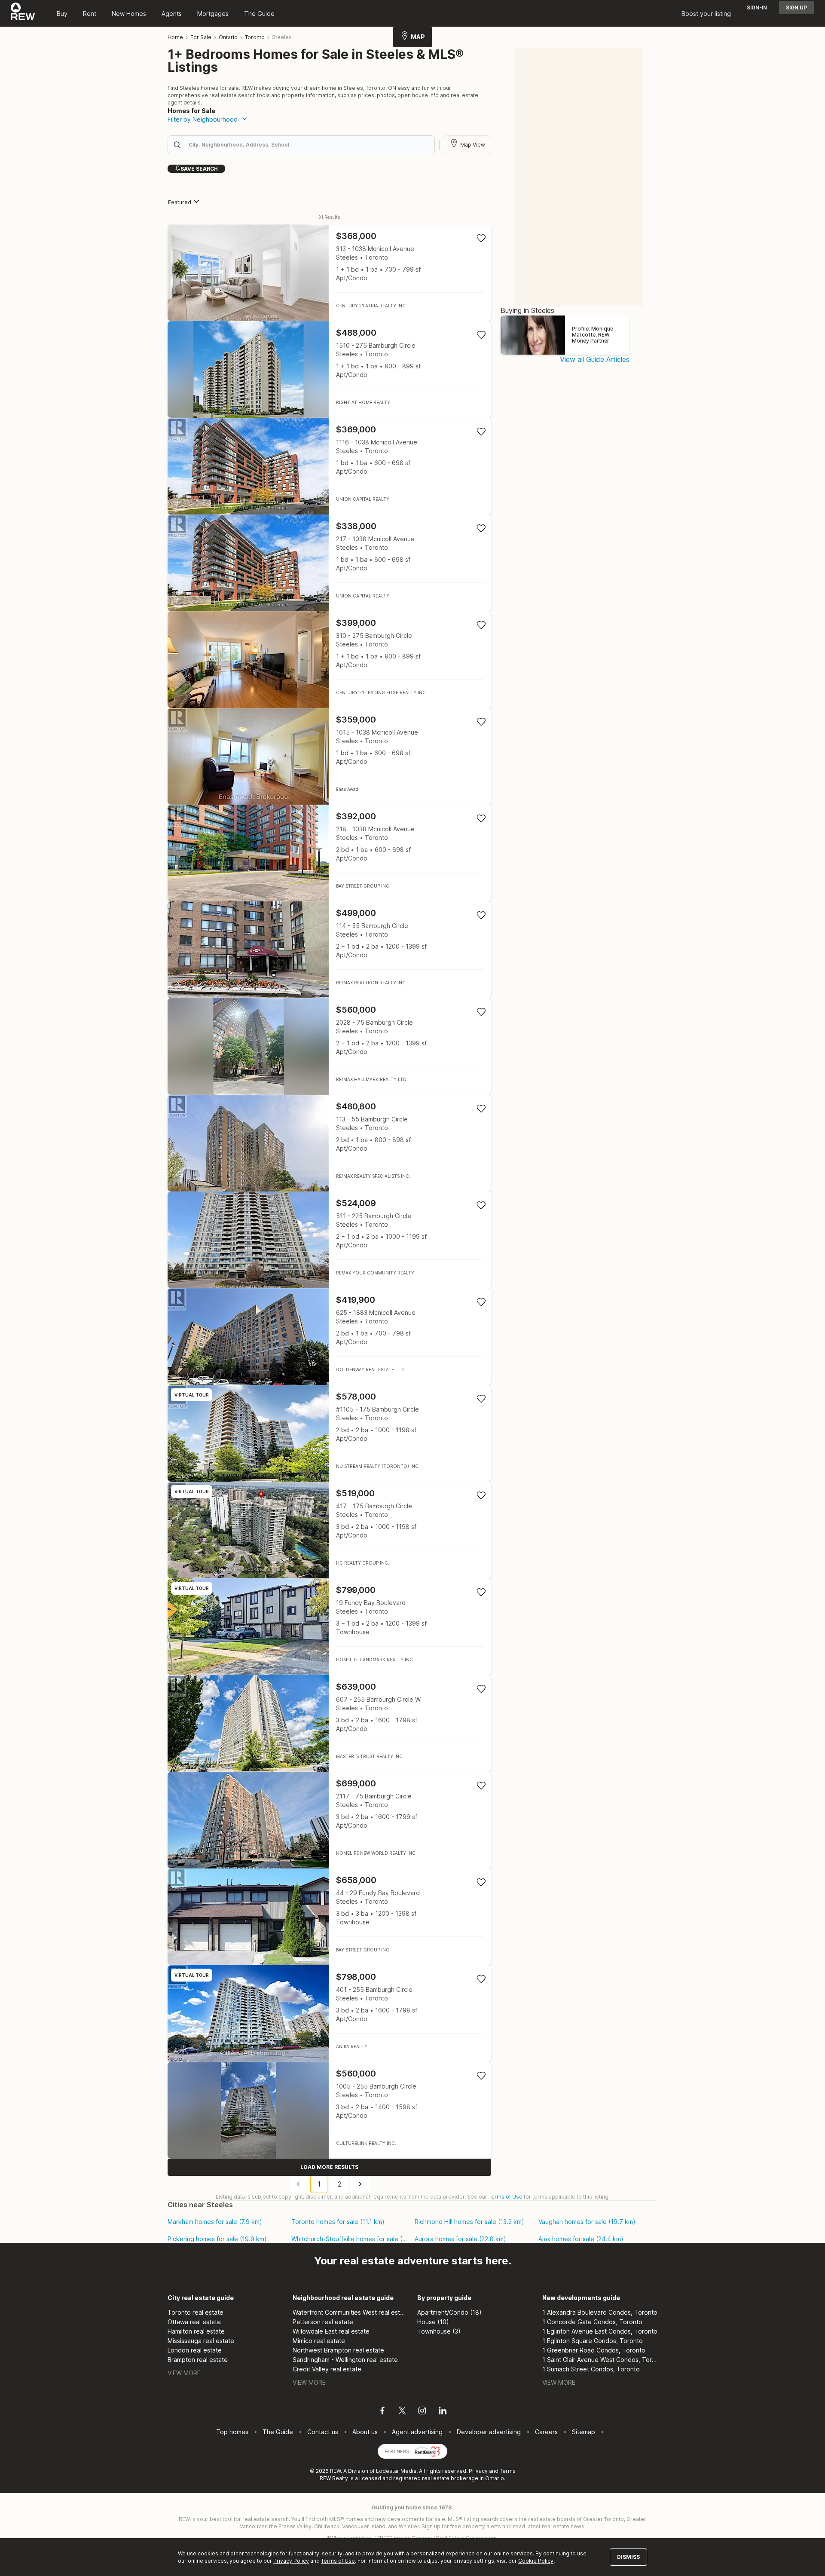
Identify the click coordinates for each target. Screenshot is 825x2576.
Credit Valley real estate (327, 2369)
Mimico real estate (319, 2341)
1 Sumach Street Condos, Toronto (591, 2369)
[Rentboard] (428, 2451)
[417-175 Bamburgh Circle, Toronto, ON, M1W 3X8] (329, 1530)
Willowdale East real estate (331, 2331)
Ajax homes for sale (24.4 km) (581, 2239)
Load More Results (329, 2167)
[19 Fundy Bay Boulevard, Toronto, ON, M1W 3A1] (329, 1627)
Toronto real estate (196, 2312)
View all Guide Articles (595, 359)
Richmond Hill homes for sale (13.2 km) (469, 2222)
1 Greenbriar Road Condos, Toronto (594, 2350)
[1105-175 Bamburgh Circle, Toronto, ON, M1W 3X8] (329, 1433)
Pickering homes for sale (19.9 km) (217, 2239)
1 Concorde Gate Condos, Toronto (592, 2322)
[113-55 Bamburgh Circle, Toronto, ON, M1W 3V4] (329, 1143)
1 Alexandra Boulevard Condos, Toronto (600, 2312)
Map (418, 37)
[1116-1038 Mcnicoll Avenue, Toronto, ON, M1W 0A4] (329, 466)
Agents (172, 14)
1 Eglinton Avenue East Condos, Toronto (600, 2331)
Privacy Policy (291, 2561)
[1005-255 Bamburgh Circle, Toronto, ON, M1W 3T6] (329, 2110)
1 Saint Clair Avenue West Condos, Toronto (600, 2360)
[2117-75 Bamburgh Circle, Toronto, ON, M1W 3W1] (329, 1820)
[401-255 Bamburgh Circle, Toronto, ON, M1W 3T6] (329, 2014)
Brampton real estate (198, 2360)
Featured (180, 202)
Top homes (232, 2432)
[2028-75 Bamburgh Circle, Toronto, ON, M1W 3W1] (329, 1046)
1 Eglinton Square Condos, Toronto (593, 2341)
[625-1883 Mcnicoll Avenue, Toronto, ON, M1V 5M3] (329, 1337)
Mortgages (213, 14)
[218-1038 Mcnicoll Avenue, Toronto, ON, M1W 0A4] (329, 853)
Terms (508, 2471)
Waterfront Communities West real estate (350, 2312)
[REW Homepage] (23, 13)
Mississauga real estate (201, 2341)
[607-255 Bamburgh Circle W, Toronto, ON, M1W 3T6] (329, 1723)
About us (365, 2432)
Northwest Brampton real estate (338, 2350)
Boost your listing (706, 14)
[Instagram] (422, 2412)
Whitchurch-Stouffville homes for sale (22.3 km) (350, 2239)
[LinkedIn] (443, 2412)
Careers (546, 2432)
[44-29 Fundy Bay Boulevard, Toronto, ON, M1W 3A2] (329, 1917)
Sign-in (757, 8)
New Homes (129, 14)
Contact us (323, 2432)
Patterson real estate (323, 2322)
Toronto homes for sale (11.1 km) (338, 2222)
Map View (473, 145)
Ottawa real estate (194, 2322)
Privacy (478, 2471)
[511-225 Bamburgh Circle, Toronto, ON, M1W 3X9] (329, 1240)
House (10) (433, 2322)
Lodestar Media (396, 2471)
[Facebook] (382, 2412)
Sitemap (584, 2432)
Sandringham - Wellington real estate (345, 2360)
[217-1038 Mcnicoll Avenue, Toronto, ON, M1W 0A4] (329, 563)
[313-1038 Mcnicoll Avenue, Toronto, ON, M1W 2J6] (329, 273)
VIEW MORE (184, 2373)
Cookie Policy (536, 2561)
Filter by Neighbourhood (203, 119)
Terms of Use (506, 2197)
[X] (402, 2412)
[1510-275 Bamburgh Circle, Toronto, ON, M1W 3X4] (329, 369)
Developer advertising (489, 2432)
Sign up (796, 8)
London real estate (195, 2350)
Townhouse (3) (439, 2331)
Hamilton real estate (196, 2331)
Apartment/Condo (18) (449, 2312)
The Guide (259, 14)
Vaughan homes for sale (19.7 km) (587, 2222)
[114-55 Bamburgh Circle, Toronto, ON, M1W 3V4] (329, 950)
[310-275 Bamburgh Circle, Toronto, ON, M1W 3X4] (329, 660)
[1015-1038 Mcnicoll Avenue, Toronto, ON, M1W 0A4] (329, 756)
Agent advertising (417, 2432)
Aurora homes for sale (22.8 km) (460, 2239)
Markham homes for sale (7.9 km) (215, 2222)
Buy (62, 14)
